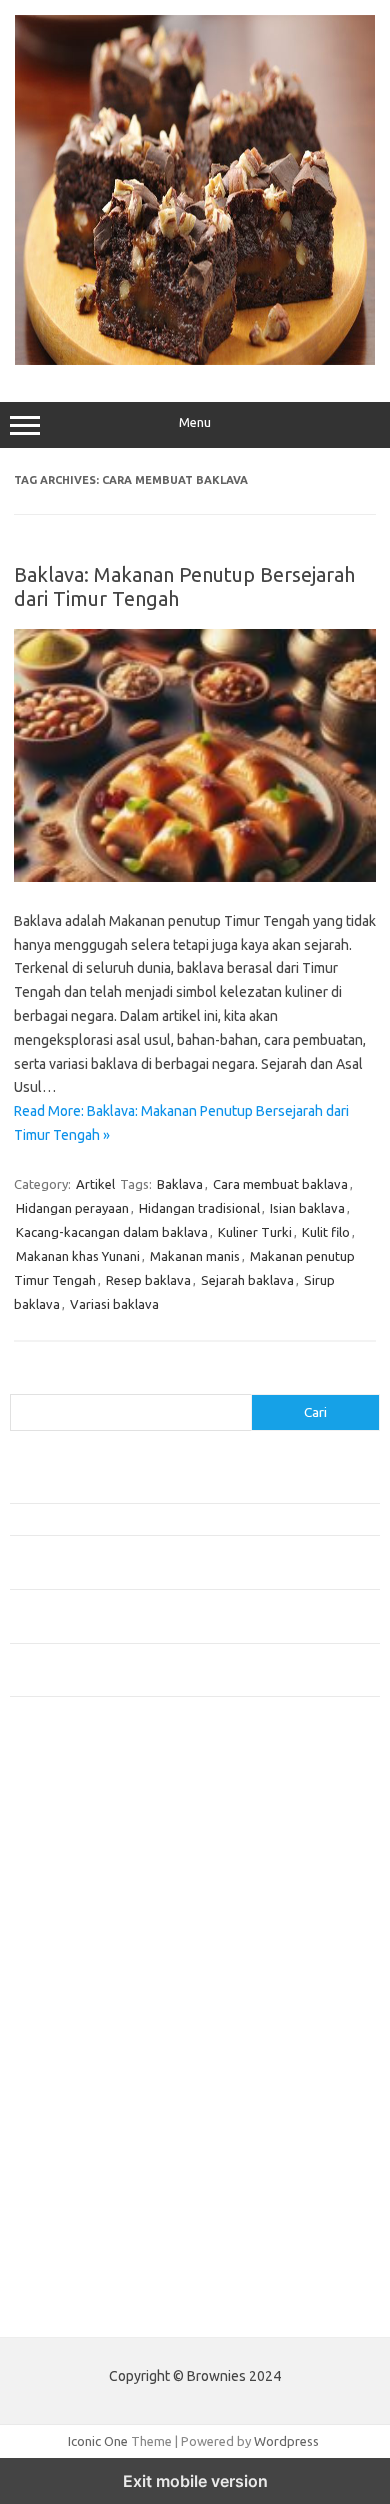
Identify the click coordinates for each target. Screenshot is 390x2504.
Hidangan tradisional (199, 1208)
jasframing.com (65, 1971)
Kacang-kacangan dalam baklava (112, 1232)
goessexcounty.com (80, 1856)
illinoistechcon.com (76, 2202)
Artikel (95, 1184)
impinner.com (59, 1952)
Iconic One (98, 2441)
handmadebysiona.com (89, 1875)
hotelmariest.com (72, 1894)
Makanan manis (195, 1256)
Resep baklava (148, 1280)
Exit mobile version (195, 2481)
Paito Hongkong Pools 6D (86, 2306)
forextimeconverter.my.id (96, 2067)
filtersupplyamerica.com (92, 1837)
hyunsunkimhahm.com (85, 2163)
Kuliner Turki (255, 1232)
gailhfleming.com (71, 2125)
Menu (195, 422)
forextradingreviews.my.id (99, 2029)
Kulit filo (326, 1232)
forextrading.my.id (75, 2048)
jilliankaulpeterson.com (88, 2221)
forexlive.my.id (64, 2009)
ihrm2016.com (63, 2182)
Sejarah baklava (247, 1280)
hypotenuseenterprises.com (105, 1913)
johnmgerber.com (72, 2259)
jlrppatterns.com (69, 2240)
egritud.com (56, 2086)
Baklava (180, 1184)
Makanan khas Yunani (78, 1256)
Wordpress (286, 2441)
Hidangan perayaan (72, 1208)
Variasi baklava (114, 1304)
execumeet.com (68, 1798)
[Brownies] (195, 360)
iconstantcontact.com (83, 1933)
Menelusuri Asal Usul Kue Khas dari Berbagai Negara (159, 1486)
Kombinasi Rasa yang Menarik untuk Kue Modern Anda (166, 1519)
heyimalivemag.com (79, 2144)
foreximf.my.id (63, 1990)
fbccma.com (55, 1817)
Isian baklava (307, 1208)
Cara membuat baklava (280, 1184)
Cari (21, 1382)
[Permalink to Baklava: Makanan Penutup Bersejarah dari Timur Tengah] (195, 877)
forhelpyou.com (67, 2105)
